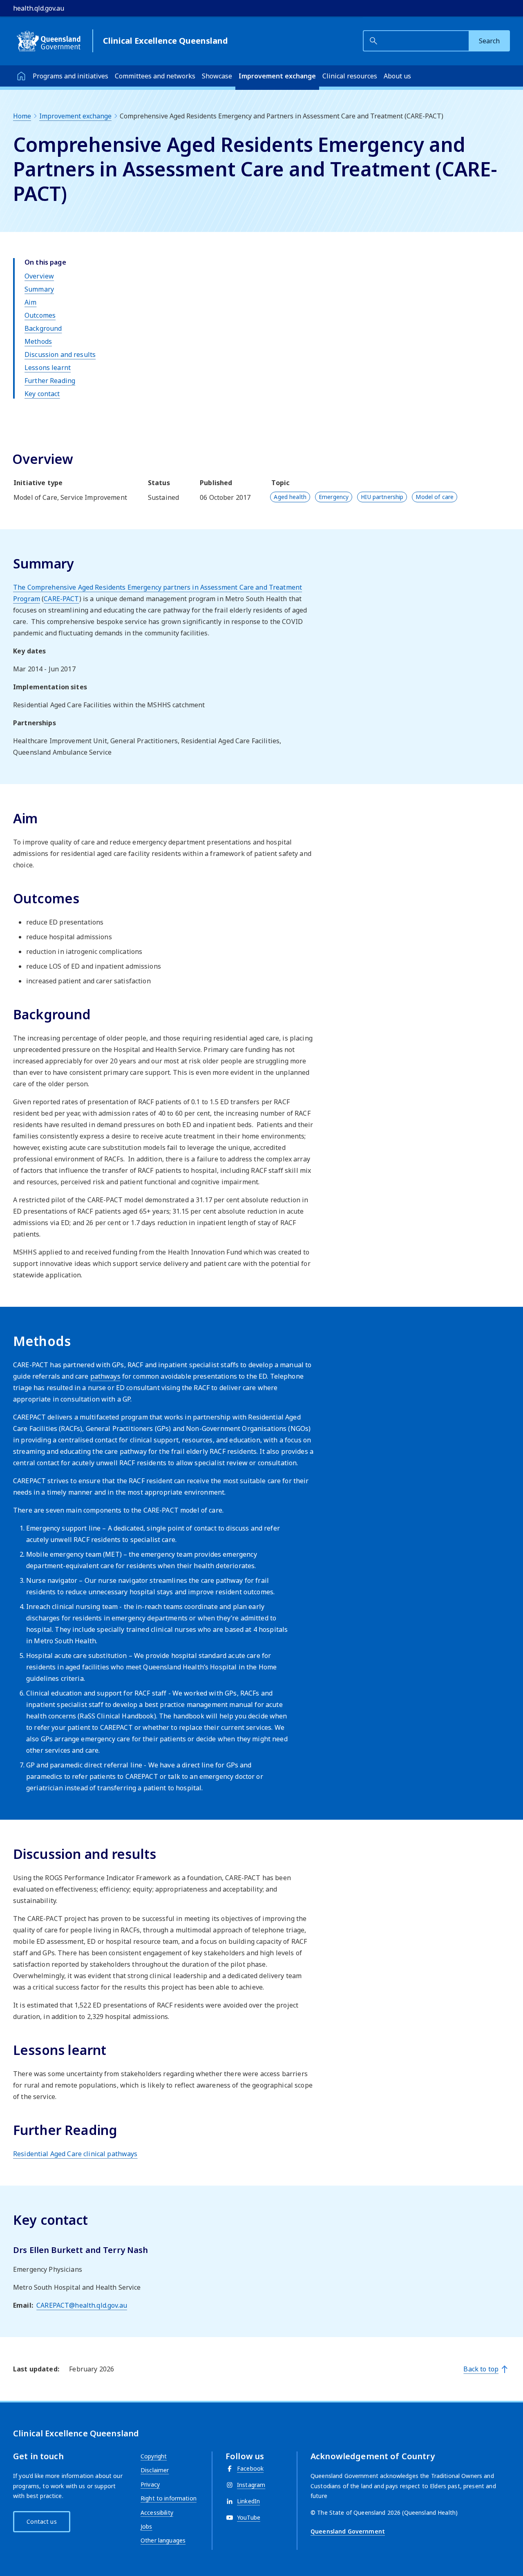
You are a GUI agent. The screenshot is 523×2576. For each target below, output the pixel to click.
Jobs (146, 2526)
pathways (105, 1376)
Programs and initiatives (70, 76)
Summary (39, 289)
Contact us (41, 2521)
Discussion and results (60, 354)
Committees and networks (155, 76)
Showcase (217, 76)
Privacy (150, 2484)
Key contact (42, 394)
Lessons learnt (48, 368)
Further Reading (50, 381)
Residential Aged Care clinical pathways (75, 2154)
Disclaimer (155, 2470)
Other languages (163, 2540)
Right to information (169, 2498)
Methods (38, 341)
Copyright (154, 2456)
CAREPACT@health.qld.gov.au (82, 2305)
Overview (39, 276)
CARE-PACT (61, 599)
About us (397, 76)
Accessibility (157, 2512)
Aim (30, 302)
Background (43, 328)
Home (22, 116)
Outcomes (40, 315)
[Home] (21, 76)
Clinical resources (350, 76)
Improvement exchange (277, 76)
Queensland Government (348, 2531)
